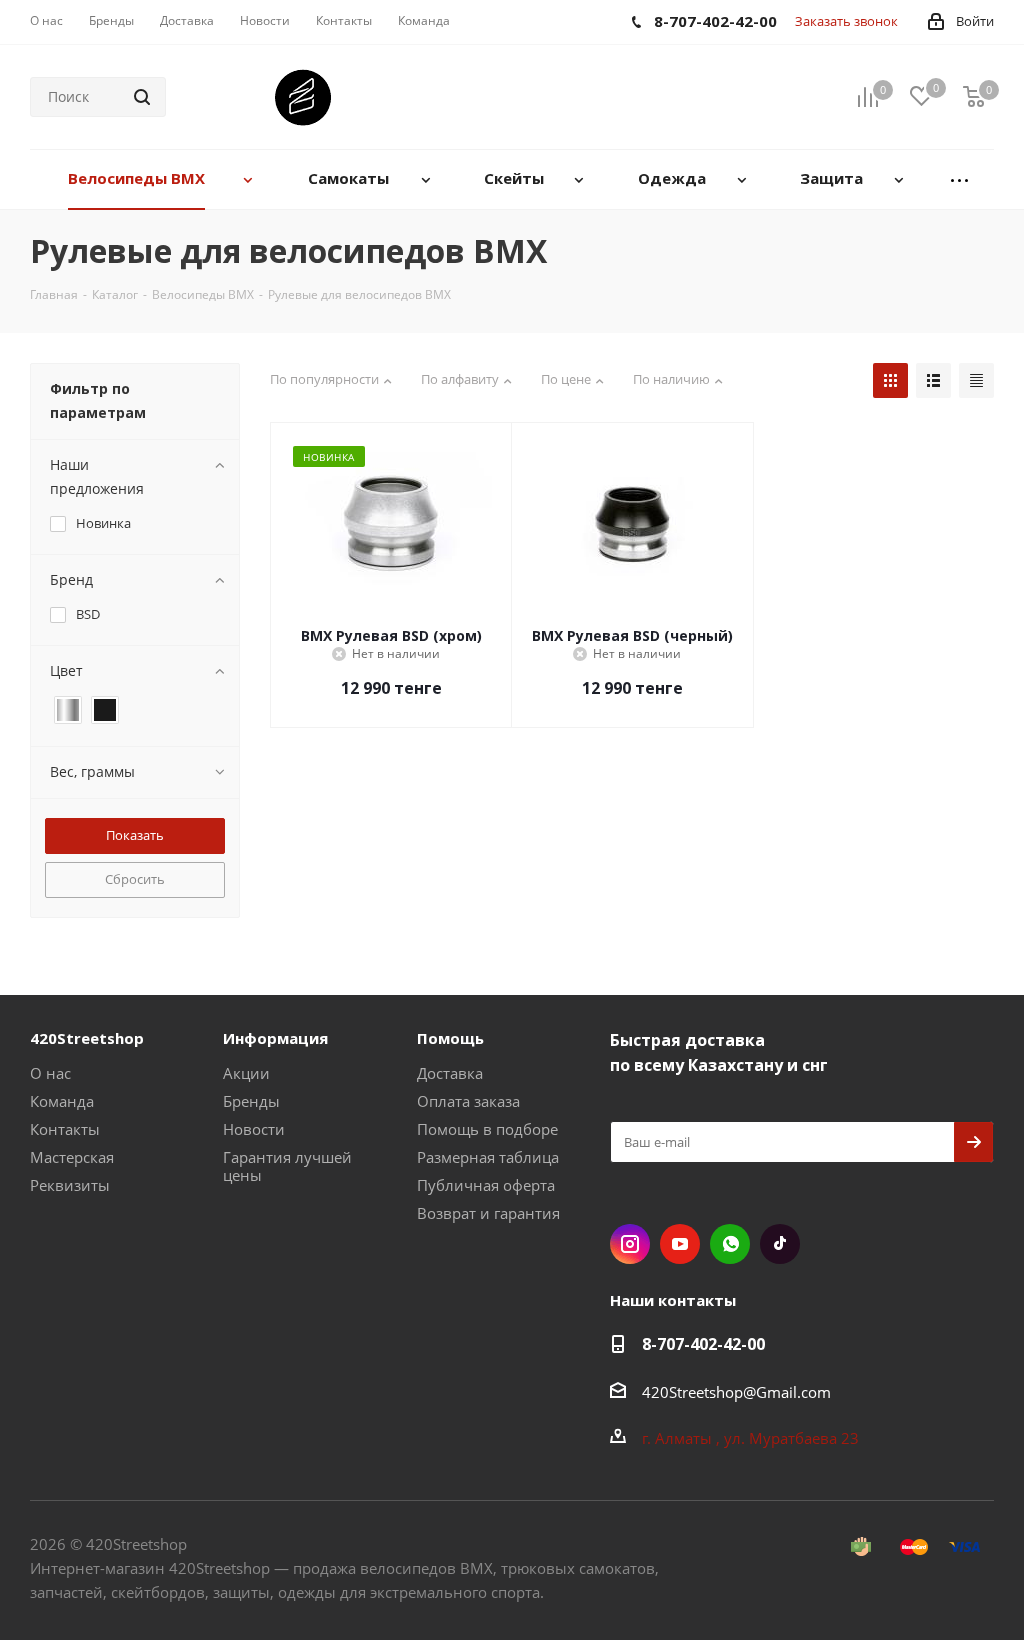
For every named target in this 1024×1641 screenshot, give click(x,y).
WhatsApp (730, 1244)
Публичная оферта (486, 1185)
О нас (50, 1073)
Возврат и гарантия (488, 1213)
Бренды (251, 1101)
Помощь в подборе (487, 1129)
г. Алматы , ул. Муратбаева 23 (752, 1438)
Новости (254, 1129)
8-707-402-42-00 (703, 1344)
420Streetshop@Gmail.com (736, 1392)
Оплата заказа (468, 1101)
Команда (62, 1101)
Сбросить (135, 879)
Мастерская (72, 1157)
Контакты (65, 1129)
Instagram (630, 1244)
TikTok (780, 1244)
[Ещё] (960, 179)
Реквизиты (70, 1185)
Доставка (450, 1073)
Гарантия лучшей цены (287, 1166)
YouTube (680, 1244)
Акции (246, 1073)
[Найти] (142, 97)
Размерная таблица (488, 1157)
